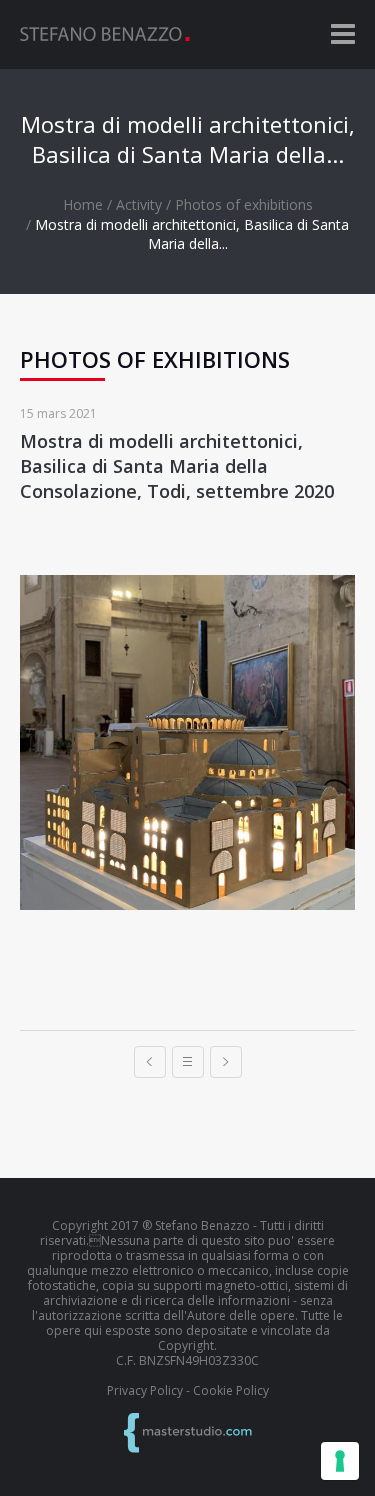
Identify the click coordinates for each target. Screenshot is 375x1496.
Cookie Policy (231, 1390)
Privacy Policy (145, 1390)
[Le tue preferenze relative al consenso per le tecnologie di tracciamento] (340, 1461)
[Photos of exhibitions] (188, 1062)
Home (83, 204)
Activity (139, 204)
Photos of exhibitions (244, 204)
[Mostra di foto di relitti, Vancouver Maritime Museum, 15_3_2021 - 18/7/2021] (150, 1062)
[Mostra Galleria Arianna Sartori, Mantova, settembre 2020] (226, 1062)
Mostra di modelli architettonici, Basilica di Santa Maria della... (192, 234)
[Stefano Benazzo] (105, 34)
